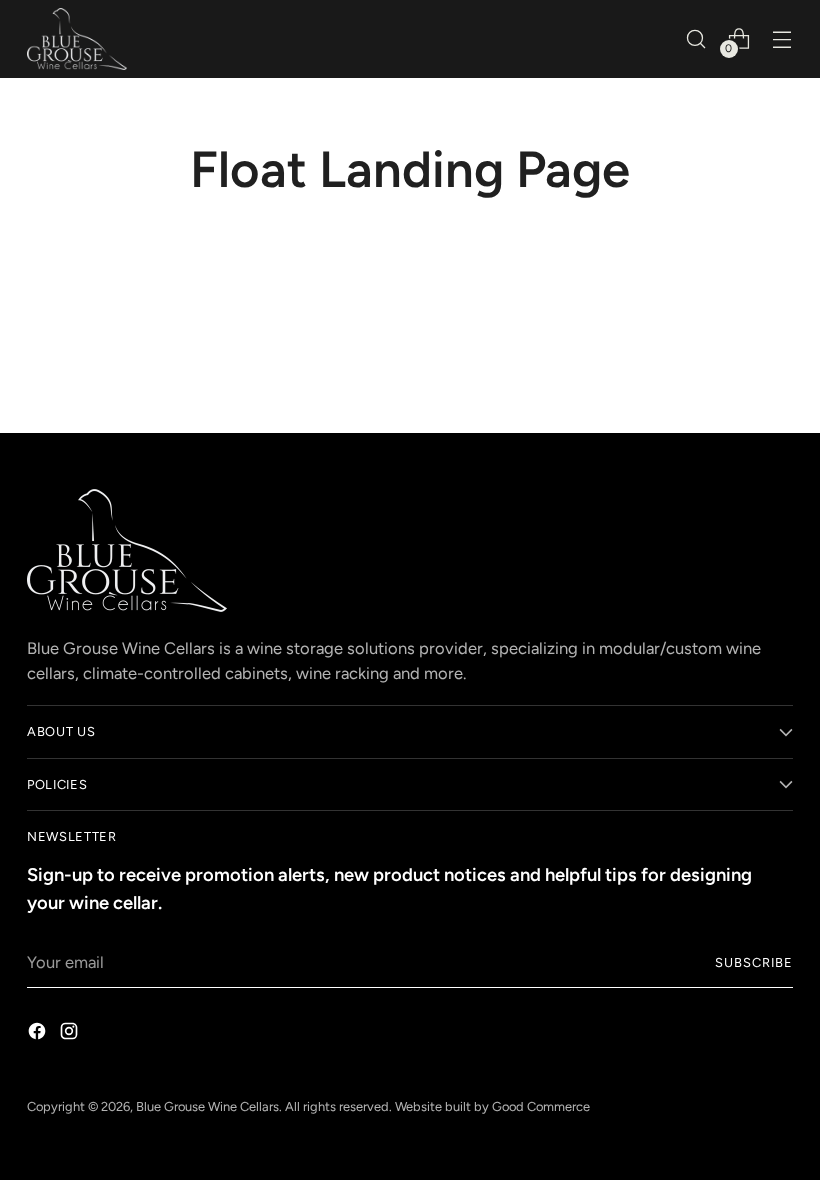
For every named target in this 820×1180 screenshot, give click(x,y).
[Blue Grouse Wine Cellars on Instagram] (71, 1034)
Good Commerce (541, 1106)
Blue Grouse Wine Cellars (207, 1106)
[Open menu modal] (782, 38)
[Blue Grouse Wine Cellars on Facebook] (39, 1034)
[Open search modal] (696, 38)
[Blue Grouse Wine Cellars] (77, 39)
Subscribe (754, 962)
